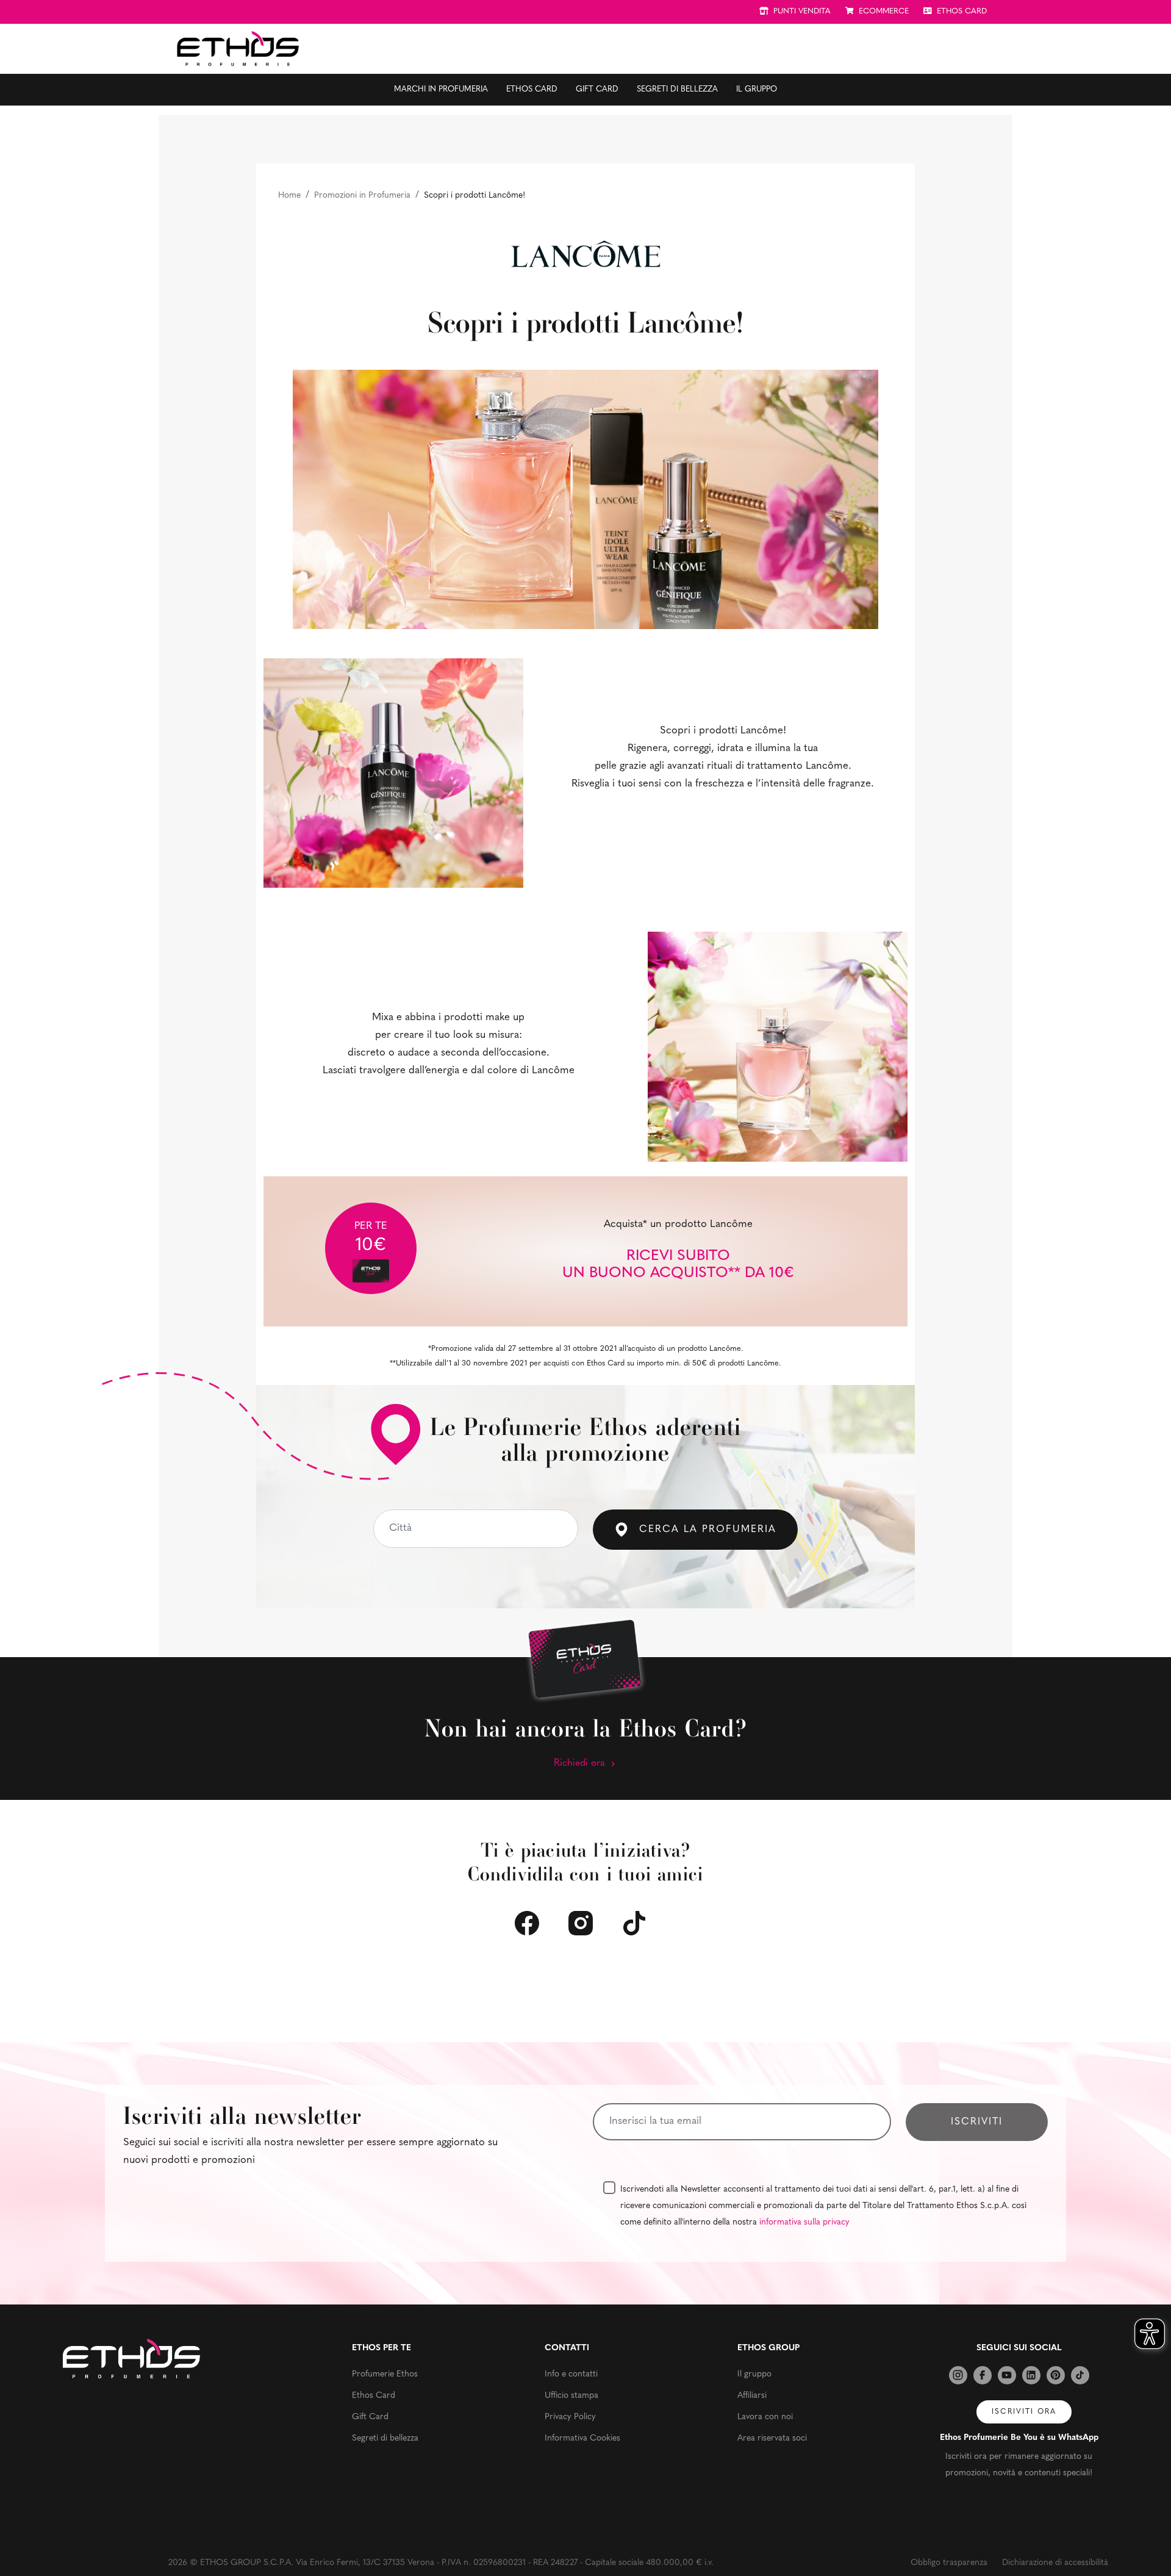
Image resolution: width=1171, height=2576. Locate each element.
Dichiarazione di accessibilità (1055, 2563)
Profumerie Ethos (385, 2374)
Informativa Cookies (582, 2438)
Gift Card (597, 89)
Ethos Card (532, 89)
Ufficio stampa (571, 2396)
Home (289, 196)
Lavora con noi (765, 2417)
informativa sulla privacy (804, 2222)
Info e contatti (571, 2374)
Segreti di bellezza (677, 89)
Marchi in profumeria (441, 89)
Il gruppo (757, 89)
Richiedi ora (581, 1763)
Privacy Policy (570, 2417)
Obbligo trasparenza (949, 2563)
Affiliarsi (752, 2396)
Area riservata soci (772, 2438)
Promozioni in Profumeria (362, 196)
